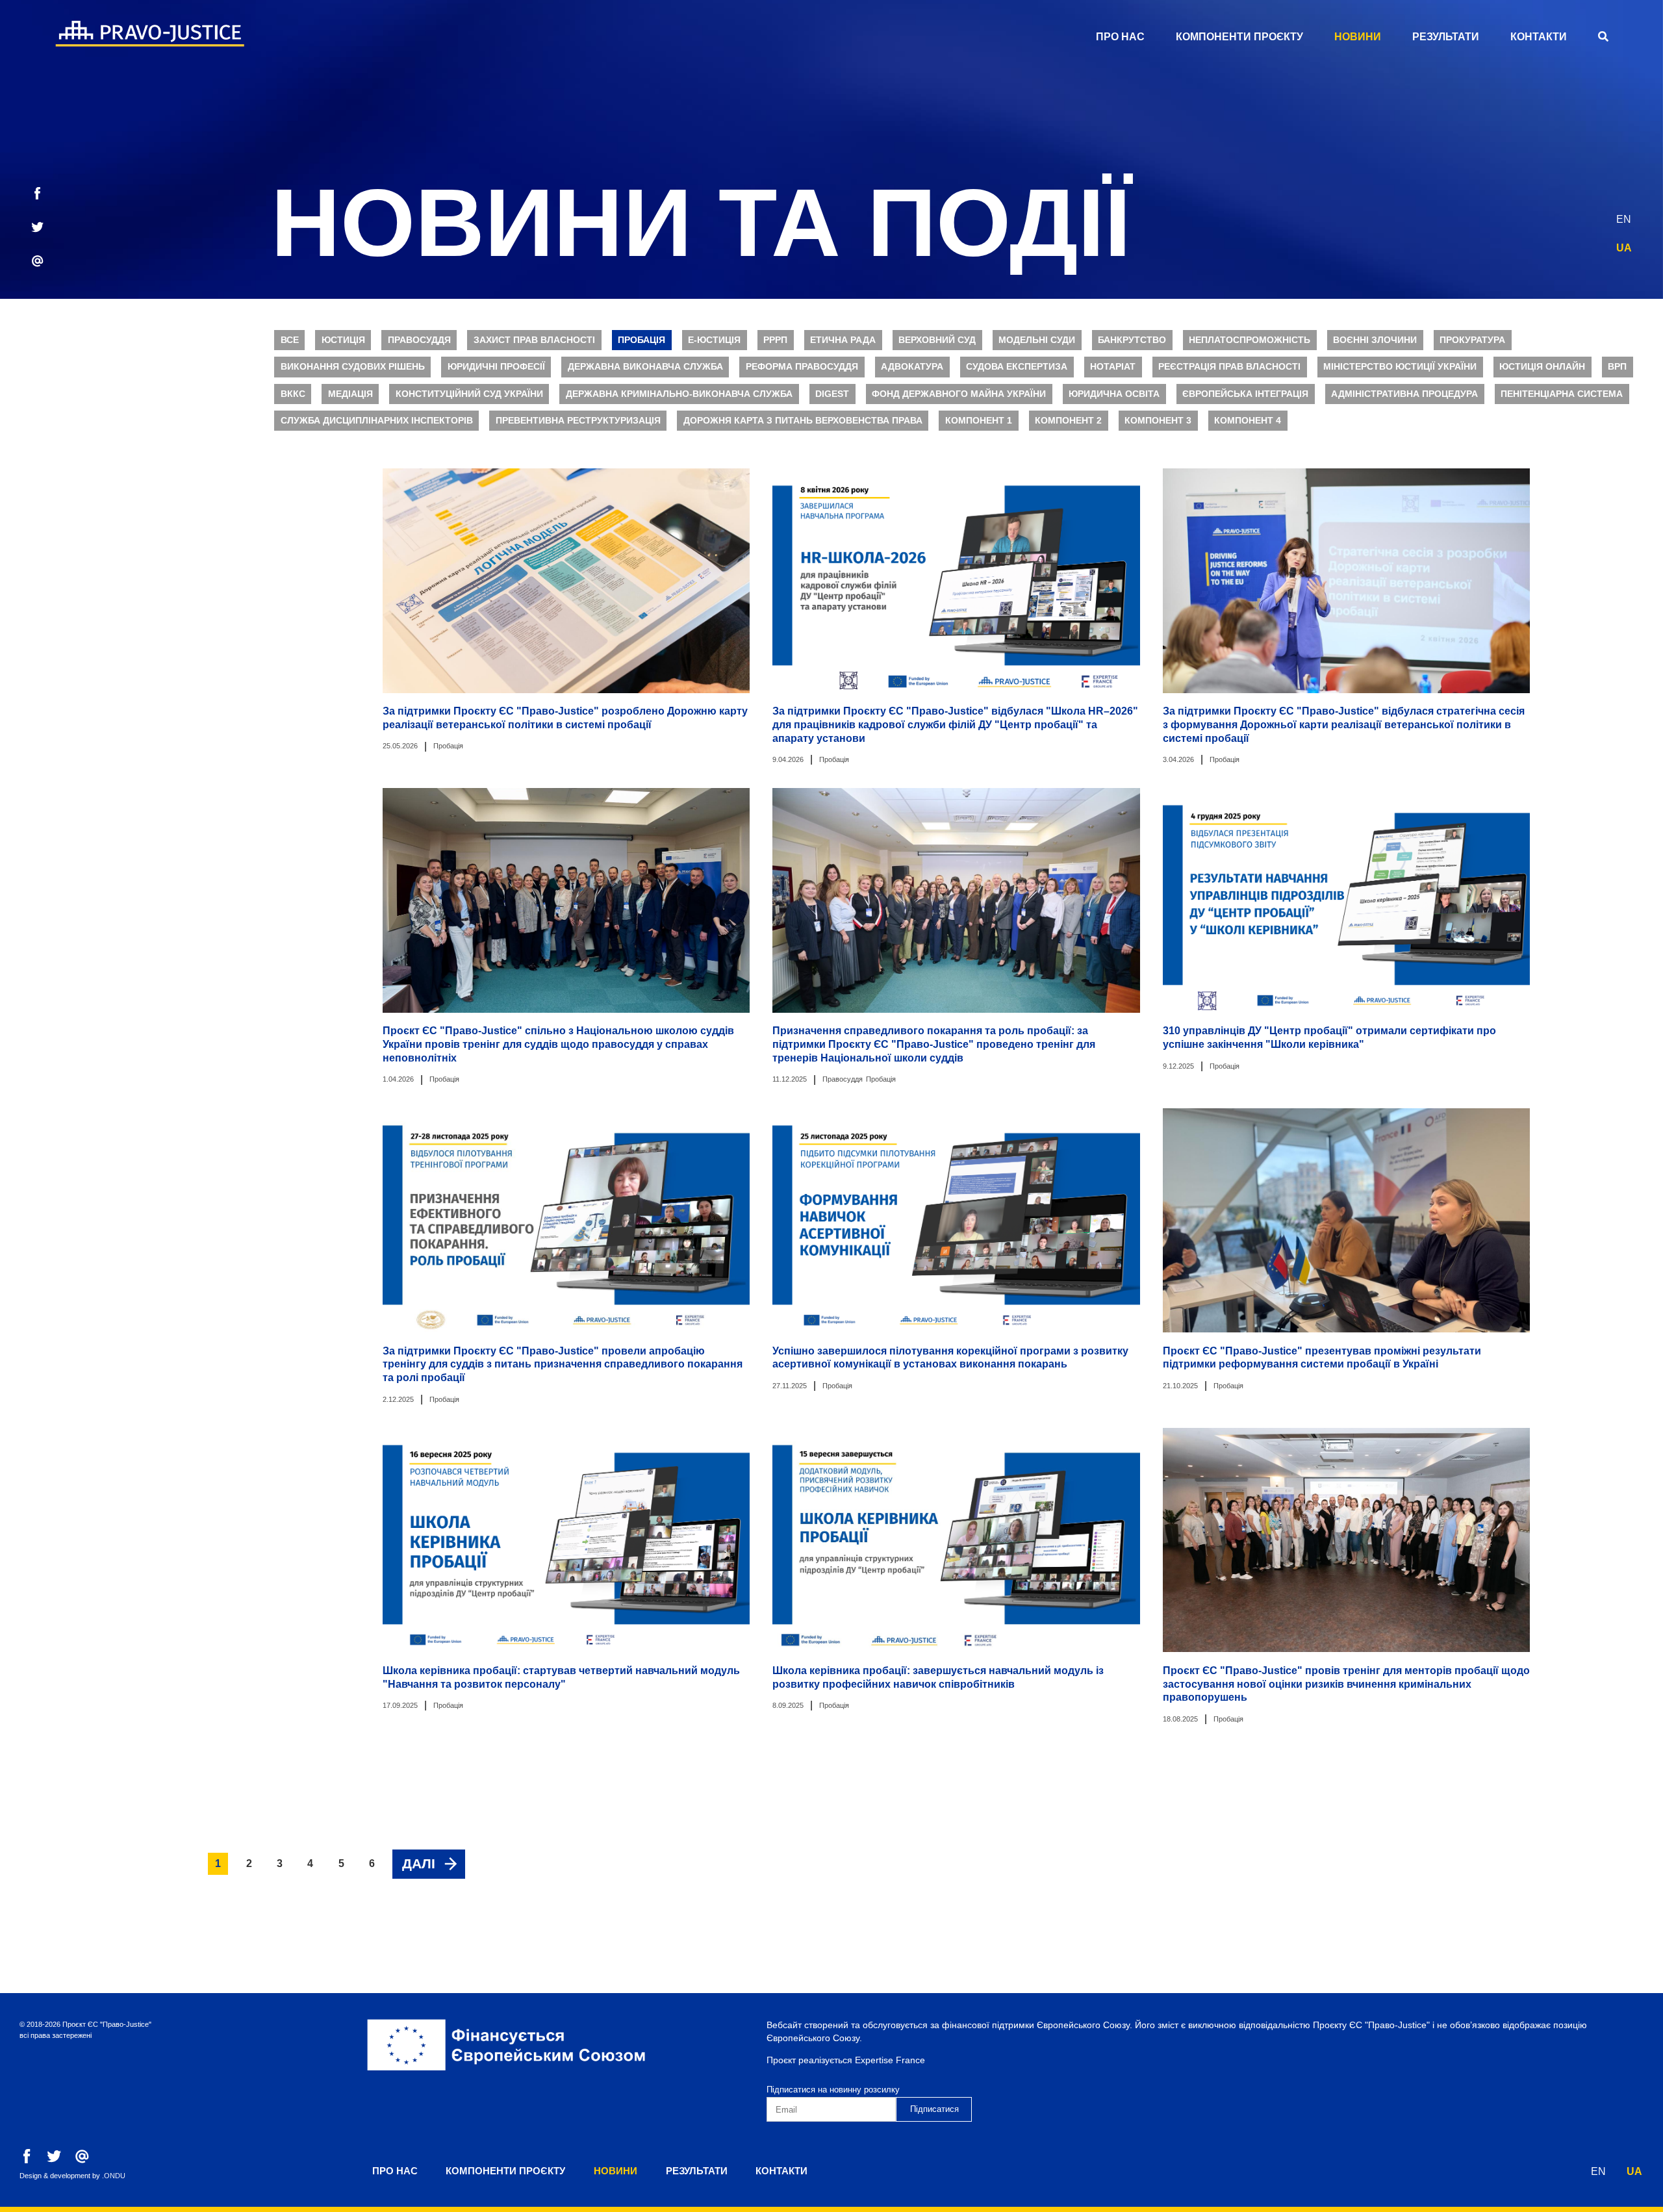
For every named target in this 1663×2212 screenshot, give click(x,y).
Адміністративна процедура (1404, 394)
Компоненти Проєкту (1239, 37)
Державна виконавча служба (645, 367)
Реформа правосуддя (802, 367)
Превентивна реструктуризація (578, 421)
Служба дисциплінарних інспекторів (377, 421)
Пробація (641, 340)
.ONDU (114, 2176)
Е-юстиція (714, 340)
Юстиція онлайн (1542, 367)
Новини (1358, 37)
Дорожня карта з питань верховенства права (803, 421)
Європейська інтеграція (1245, 394)
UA (1624, 248)
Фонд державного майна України (959, 394)
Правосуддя (419, 340)
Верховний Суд (937, 340)
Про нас (1120, 37)
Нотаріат (1113, 367)
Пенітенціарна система (1562, 394)
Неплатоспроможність (1250, 340)
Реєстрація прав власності (1229, 367)
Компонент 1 (979, 421)
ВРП (1617, 367)
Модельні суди (1037, 340)
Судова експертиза (1017, 367)
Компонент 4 (1248, 421)
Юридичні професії (496, 367)
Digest (832, 394)
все (290, 340)
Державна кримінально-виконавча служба (679, 394)
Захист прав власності (534, 340)
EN (1624, 219)
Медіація (350, 394)
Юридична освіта (1114, 394)
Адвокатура (912, 367)
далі (419, 1863)
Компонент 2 (1068, 421)
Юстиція (343, 340)
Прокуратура (1472, 340)
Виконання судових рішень (353, 367)
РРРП (775, 340)
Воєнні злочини (1375, 340)
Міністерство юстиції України (1400, 367)
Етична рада (843, 340)
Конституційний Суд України (469, 394)
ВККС (293, 394)
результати (1446, 37)
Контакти (1539, 37)
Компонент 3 (1158, 421)
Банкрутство (1132, 340)
